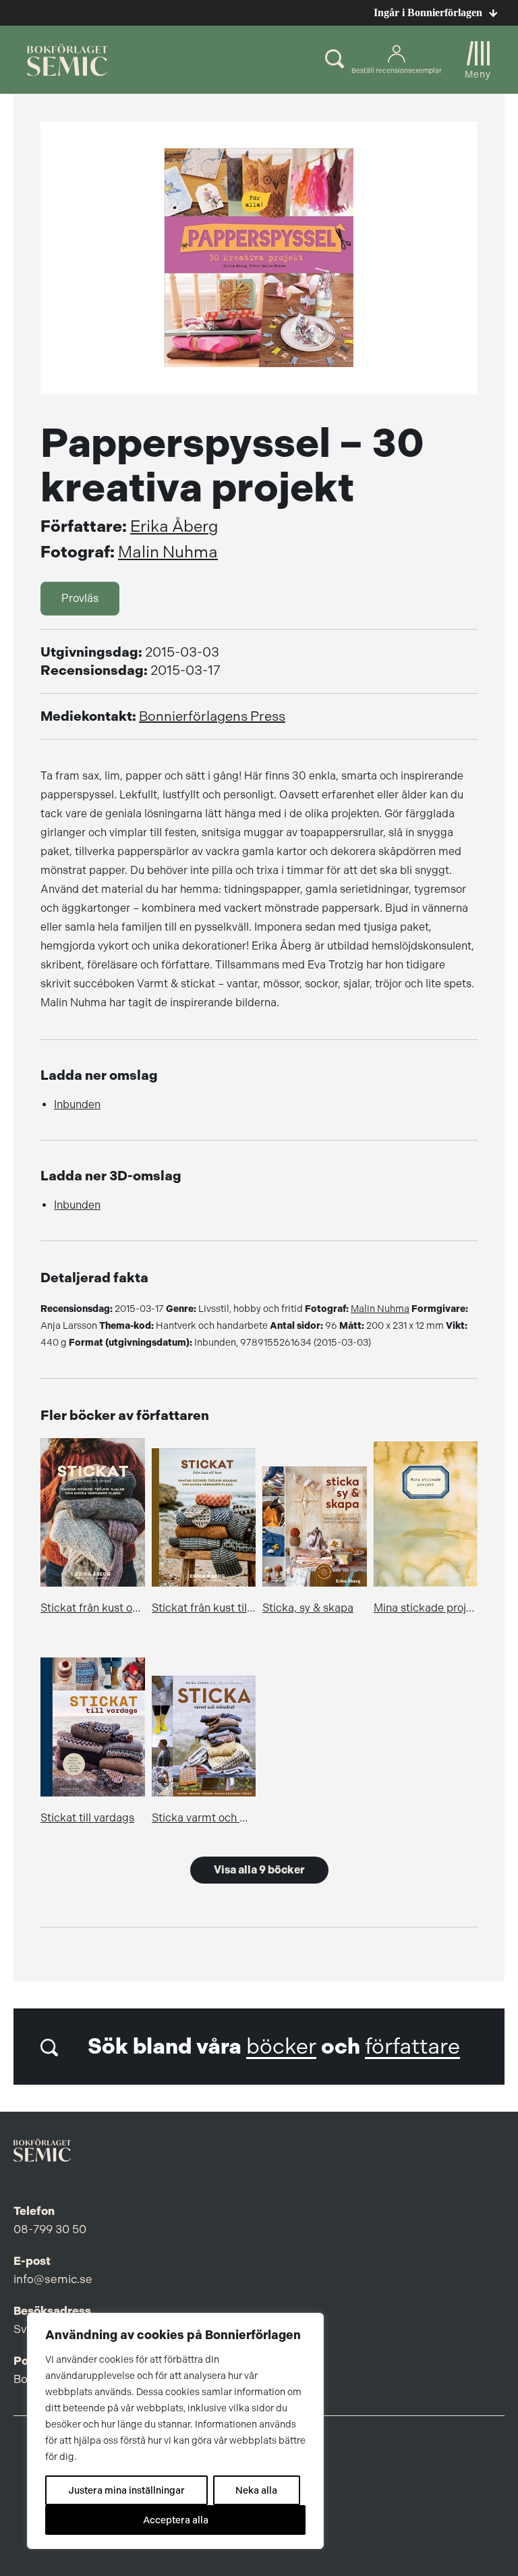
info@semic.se (53, 2279)
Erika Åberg (174, 526)
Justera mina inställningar (126, 2490)
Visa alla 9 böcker (259, 1870)
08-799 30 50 (50, 2229)
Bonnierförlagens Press (212, 716)
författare (412, 2047)
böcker (281, 2047)
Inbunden (77, 1104)
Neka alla (256, 2490)
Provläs (80, 598)
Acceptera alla (176, 2520)
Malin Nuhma (168, 552)
